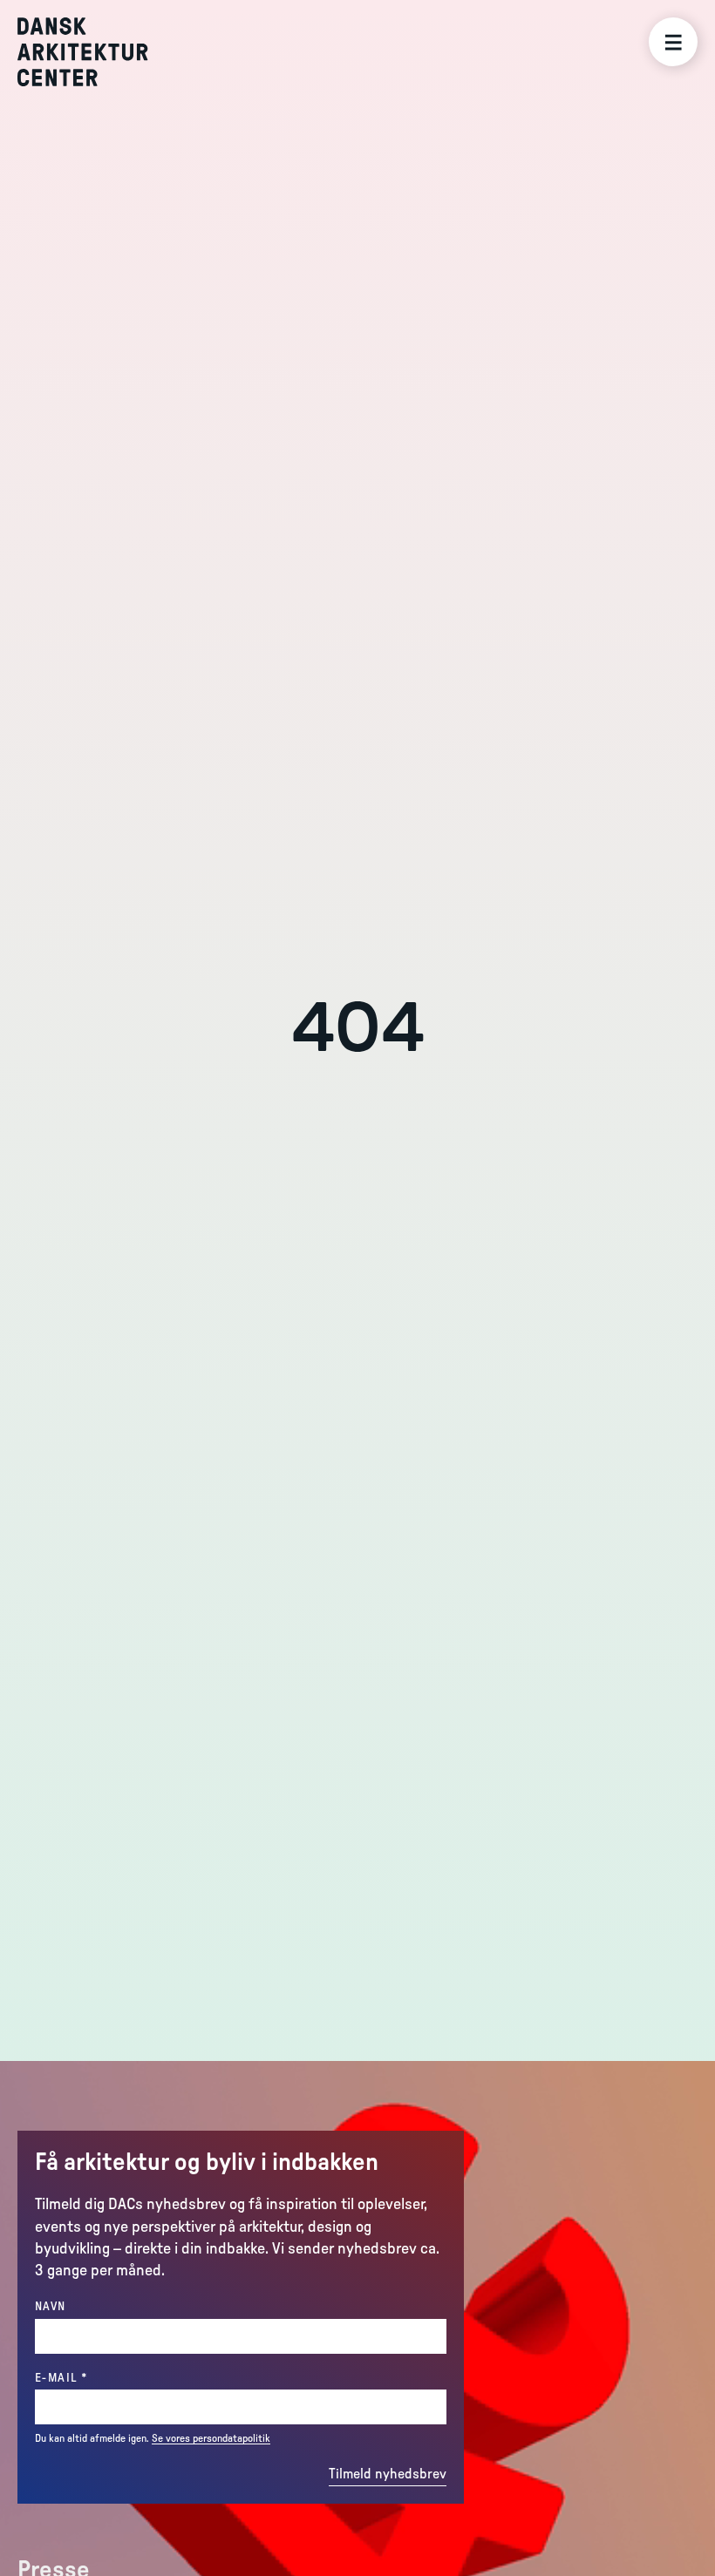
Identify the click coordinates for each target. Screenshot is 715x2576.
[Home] (95, 52)
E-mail (96, 2378)
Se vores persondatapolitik (211, 2438)
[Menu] (673, 42)
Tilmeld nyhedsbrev (388, 2474)
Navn (51, 2307)
